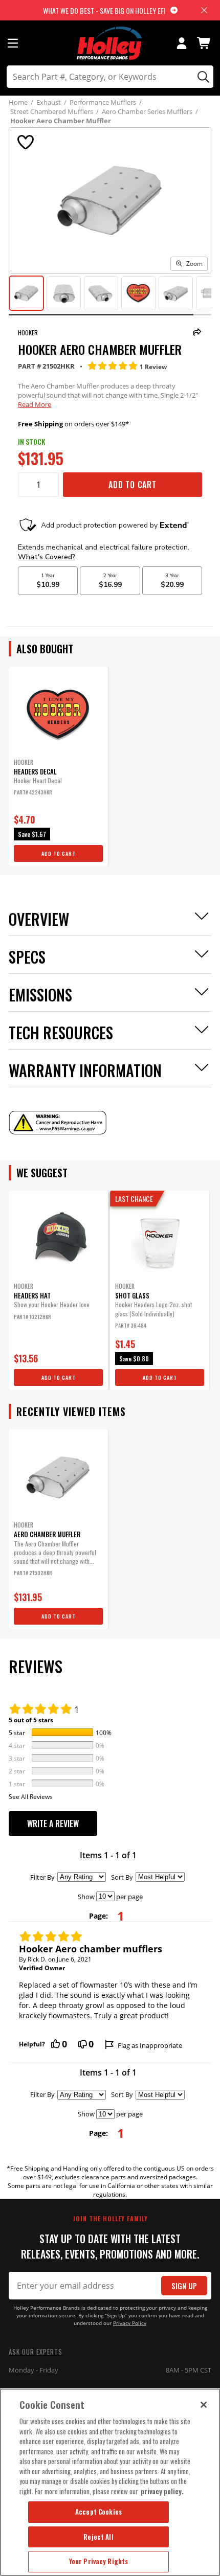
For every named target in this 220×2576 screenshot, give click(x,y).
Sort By (122, 1877)
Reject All (98, 2537)
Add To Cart (133, 485)
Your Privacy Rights (98, 2561)
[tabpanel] (58, 766)
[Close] (204, 2405)
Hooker (28, 333)
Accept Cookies (98, 2512)
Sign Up (184, 2286)
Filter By (42, 1877)
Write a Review (53, 1823)
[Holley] (110, 43)
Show (86, 1897)
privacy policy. (162, 2491)
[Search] (202, 77)
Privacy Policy (130, 2323)
